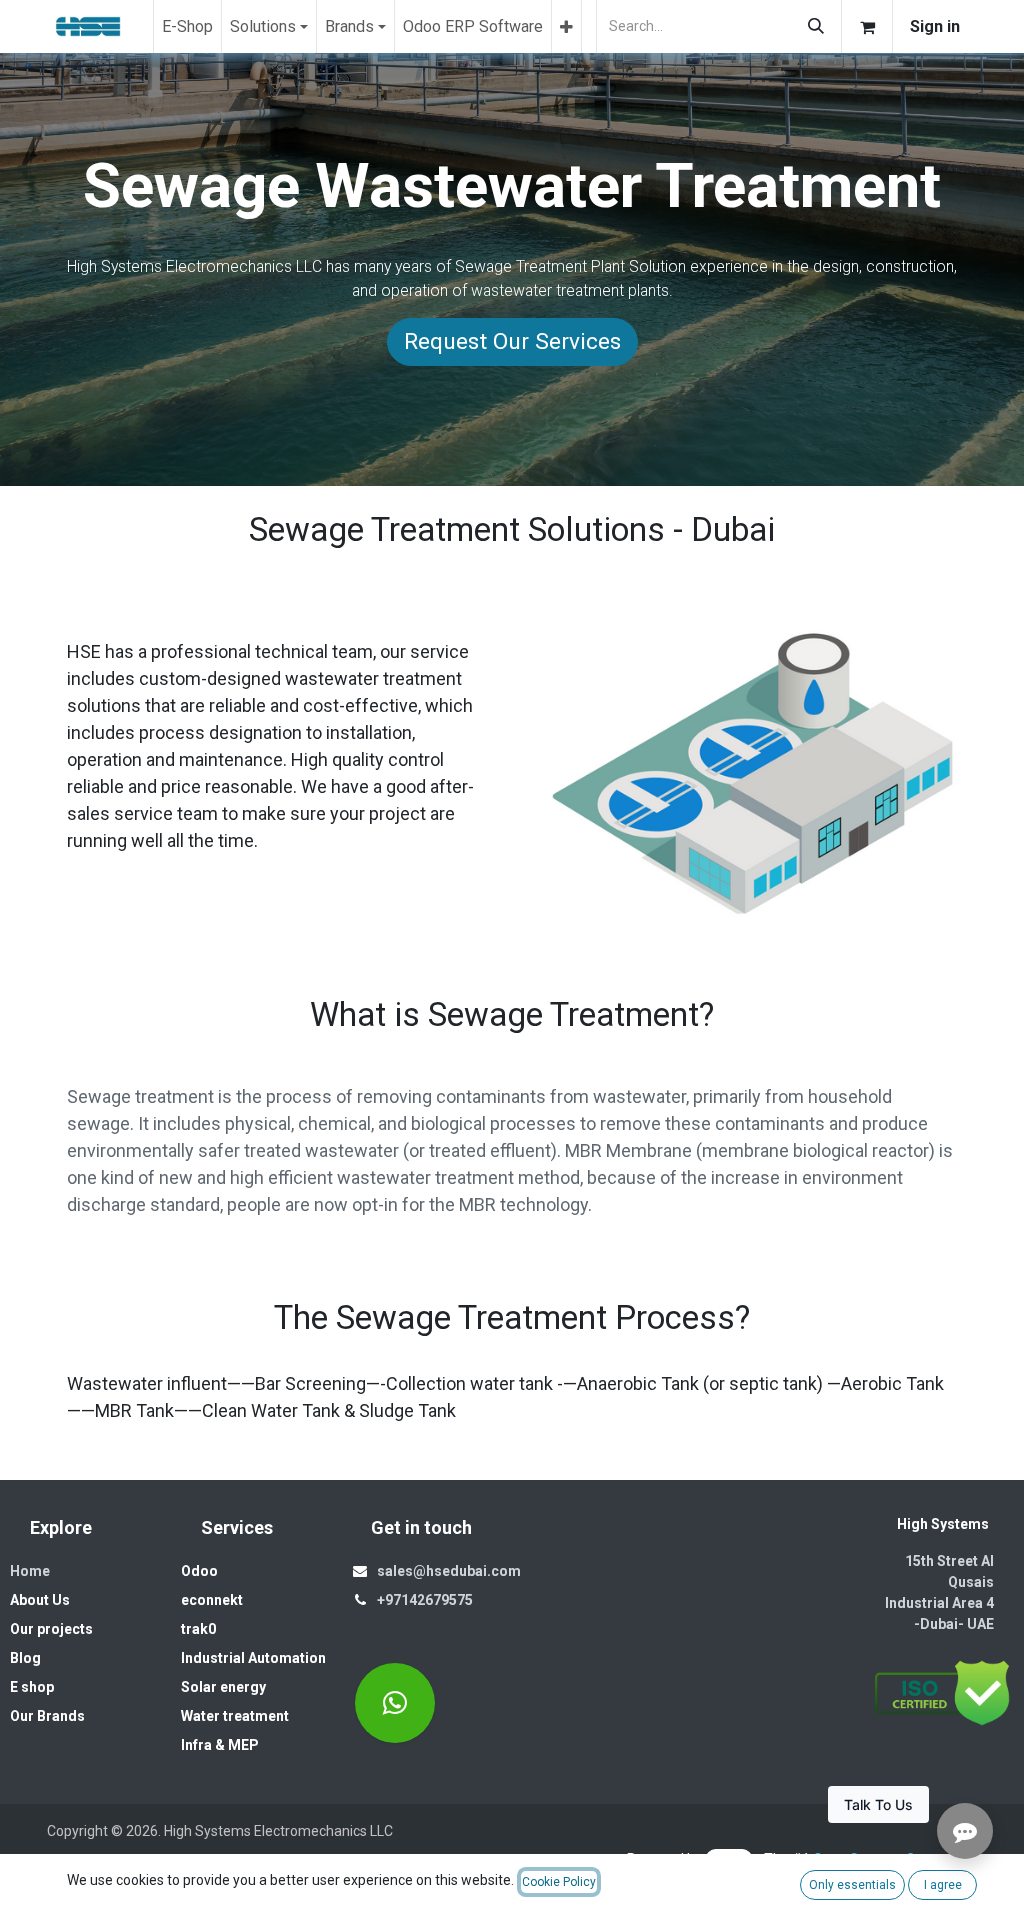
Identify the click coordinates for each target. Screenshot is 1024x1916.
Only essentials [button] (852, 1885)
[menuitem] (187, 26)
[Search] (816, 26)
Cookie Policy (559, 1882)
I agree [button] (943, 1885)
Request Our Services (512, 341)
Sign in (935, 26)
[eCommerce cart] (867, 26)
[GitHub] (395, 1703)
